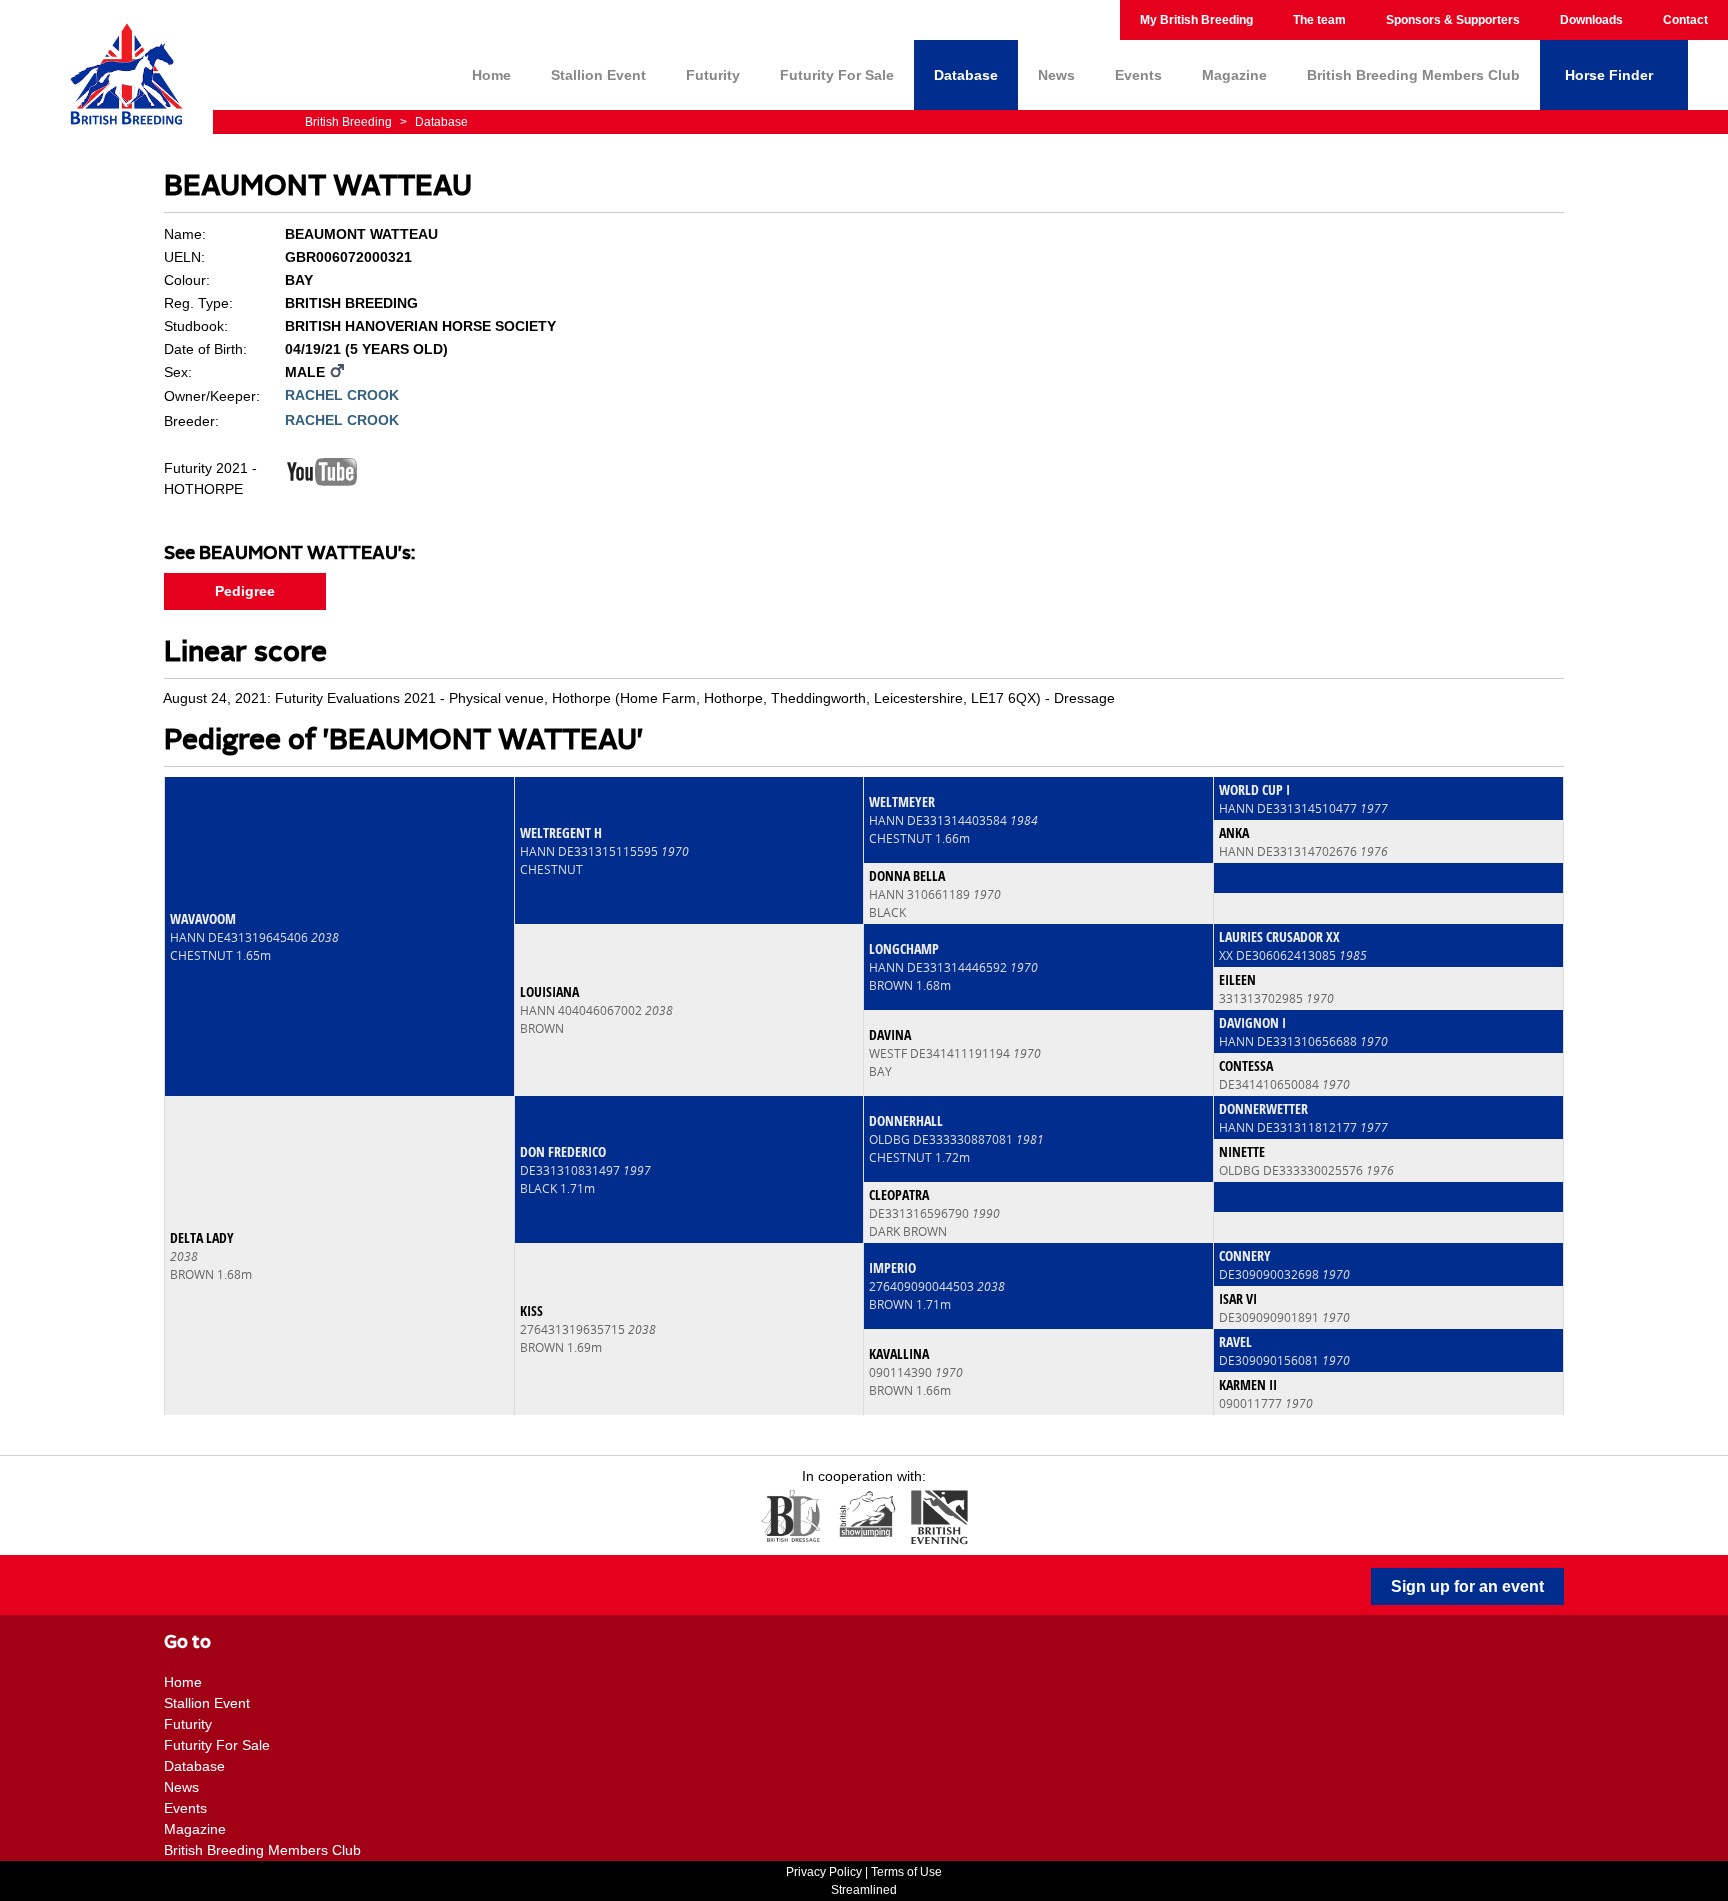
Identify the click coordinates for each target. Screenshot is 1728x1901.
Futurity (713, 75)
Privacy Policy (824, 1872)
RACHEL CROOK (342, 395)
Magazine (1234, 75)
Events (1138, 75)
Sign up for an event (1467, 1586)
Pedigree (245, 591)
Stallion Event (598, 75)
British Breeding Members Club (1413, 75)
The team (1319, 20)
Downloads (1591, 20)
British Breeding (350, 122)
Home (491, 75)
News (1056, 75)
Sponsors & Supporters (1453, 20)
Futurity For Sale (837, 75)
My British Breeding (1196, 20)
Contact (1685, 20)
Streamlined (864, 1890)
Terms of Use (906, 1872)
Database (966, 75)
